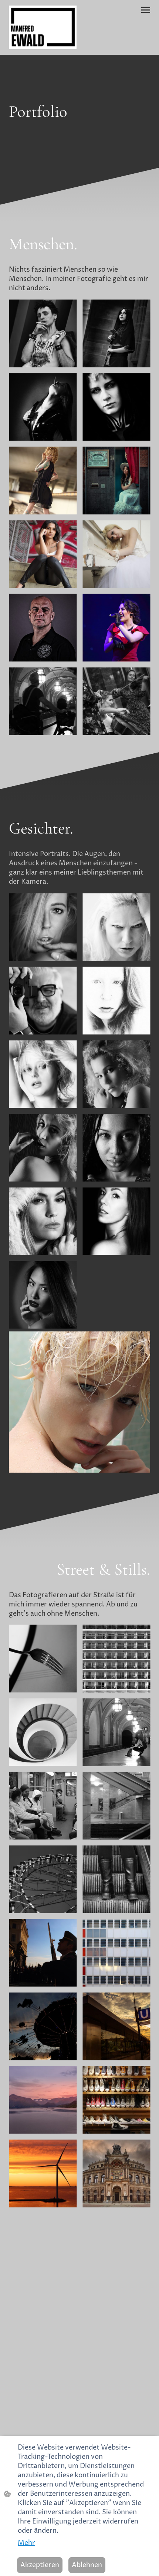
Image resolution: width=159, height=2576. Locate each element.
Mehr (26, 2543)
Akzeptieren (40, 2565)
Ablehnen (87, 2565)
